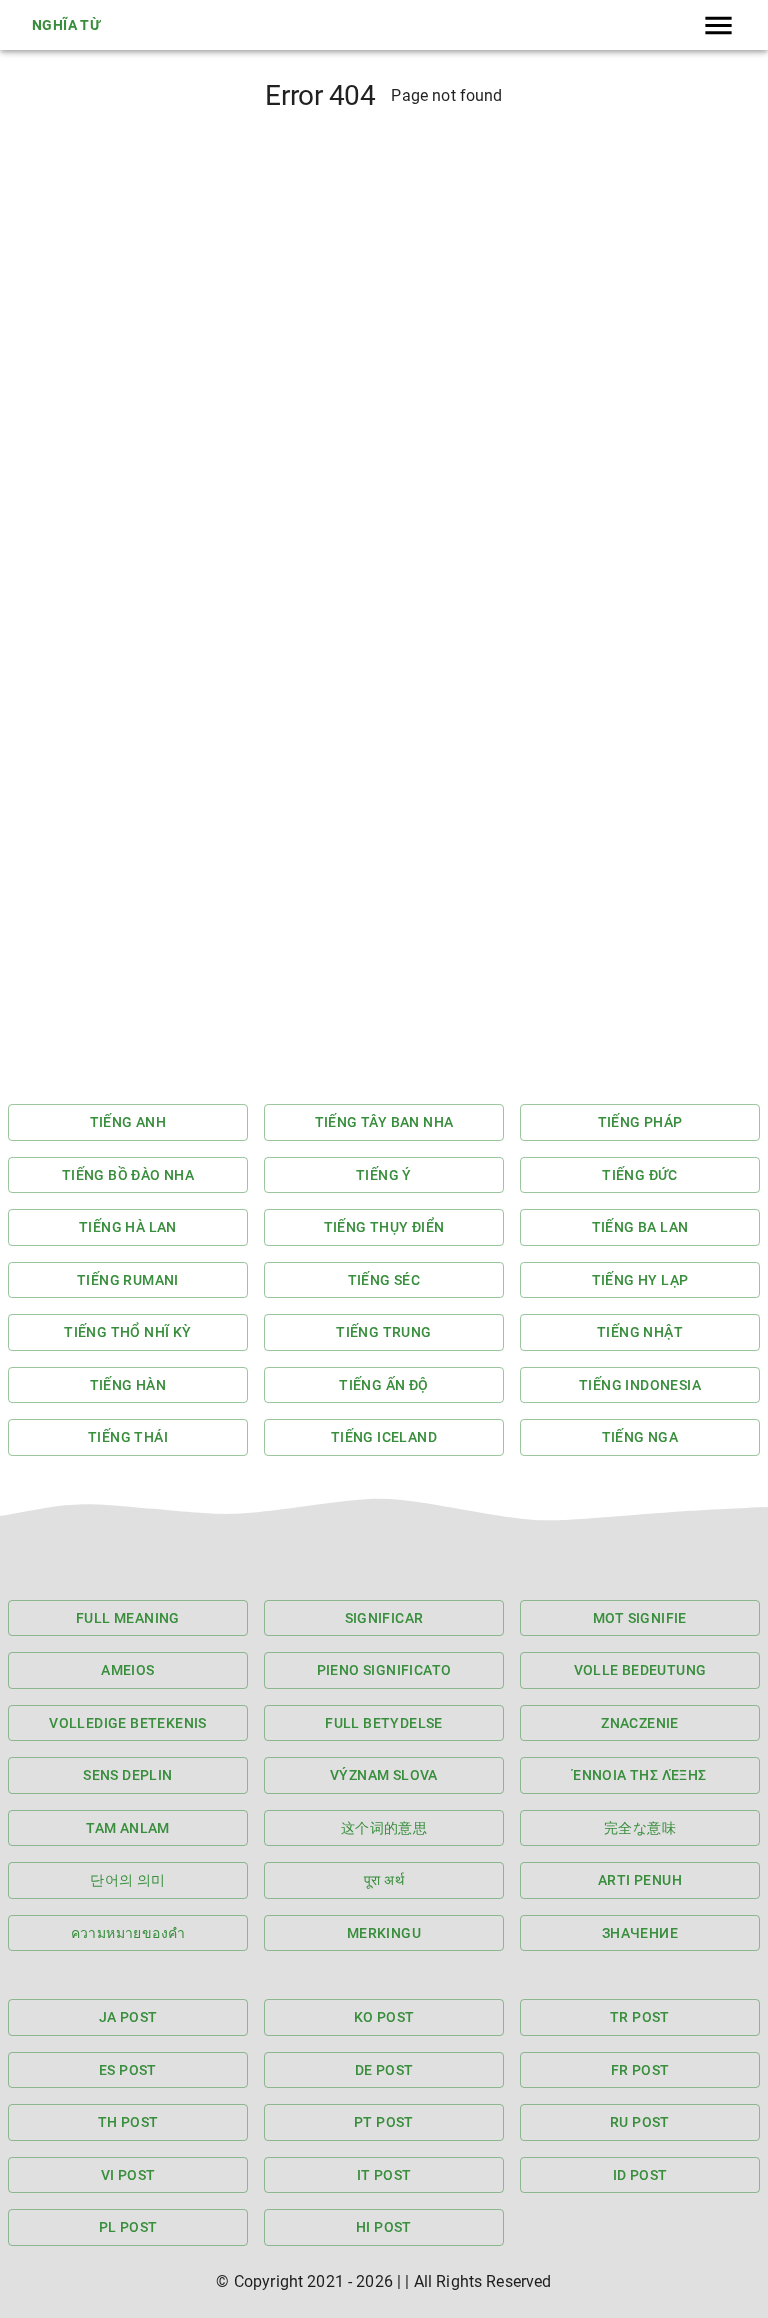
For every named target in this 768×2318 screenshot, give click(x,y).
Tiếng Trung (383, 1332)
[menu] (718, 25)
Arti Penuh (640, 1880)
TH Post (128, 2122)
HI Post (384, 2227)
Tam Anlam (128, 1828)
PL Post (128, 2227)
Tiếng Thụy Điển (384, 1227)
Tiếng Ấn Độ (383, 1385)
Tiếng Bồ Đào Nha (128, 1175)
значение (640, 1933)
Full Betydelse (384, 1723)
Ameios (127, 1670)
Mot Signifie (640, 1618)
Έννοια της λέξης (639, 1775)
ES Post (128, 2070)
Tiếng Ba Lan (640, 1227)
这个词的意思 (384, 1828)
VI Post (128, 2175)
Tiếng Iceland (384, 1437)
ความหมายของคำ (128, 1933)
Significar (384, 1618)
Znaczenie (640, 1723)
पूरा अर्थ (384, 1880)
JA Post (128, 2017)
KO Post (384, 2017)
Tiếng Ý (384, 1175)
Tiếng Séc (384, 1280)
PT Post (384, 2122)
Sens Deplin (127, 1775)
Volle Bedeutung (640, 1670)
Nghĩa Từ (66, 25)
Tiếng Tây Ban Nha (384, 1122)
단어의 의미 (127, 1880)
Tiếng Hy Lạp (640, 1280)
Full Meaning (128, 1618)
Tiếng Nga (640, 1437)
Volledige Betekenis (128, 1723)
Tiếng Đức (640, 1175)
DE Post (384, 2070)
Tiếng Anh (128, 1122)
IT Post (384, 2175)
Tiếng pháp (640, 1122)
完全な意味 (640, 1828)
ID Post (640, 2175)
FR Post (640, 2070)
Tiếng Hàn (128, 1385)
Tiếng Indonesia (640, 1385)
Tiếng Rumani (128, 1280)
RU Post (640, 2122)
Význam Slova (384, 1775)
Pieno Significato (384, 1670)
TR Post (640, 2017)
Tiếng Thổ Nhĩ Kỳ (127, 1332)
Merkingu (384, 1933)
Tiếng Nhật (640, 1332)
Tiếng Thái (128, 1437)
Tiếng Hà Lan (128, 1227)
